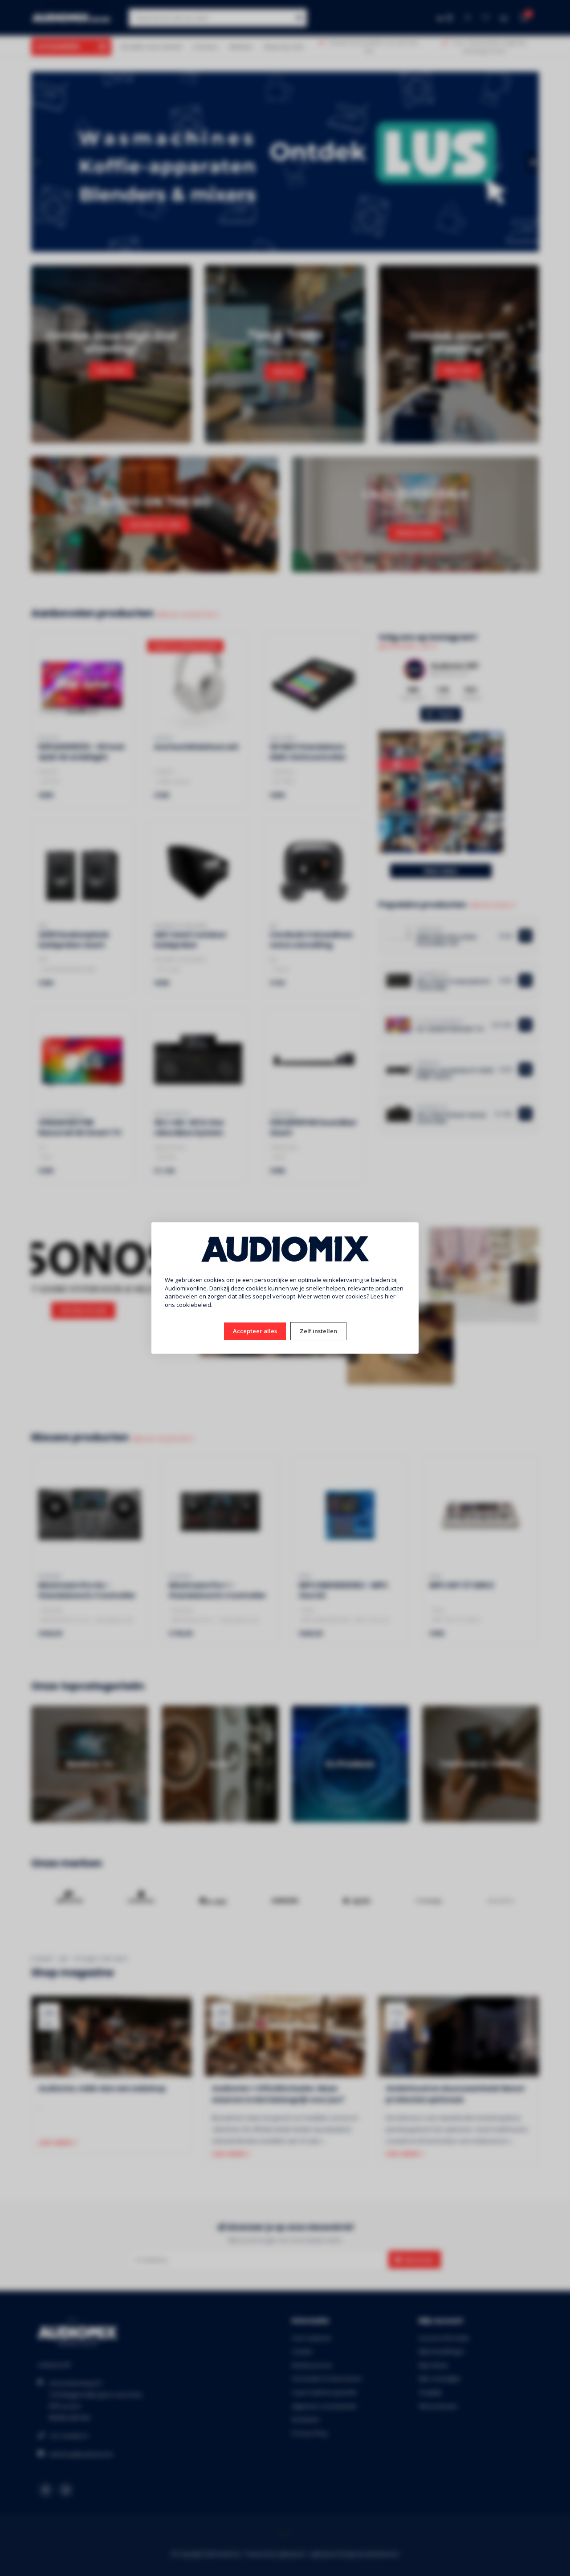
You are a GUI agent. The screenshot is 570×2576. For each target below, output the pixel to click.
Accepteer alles (255, 1331)
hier (390, 1296)
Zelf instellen (318, 1331)
